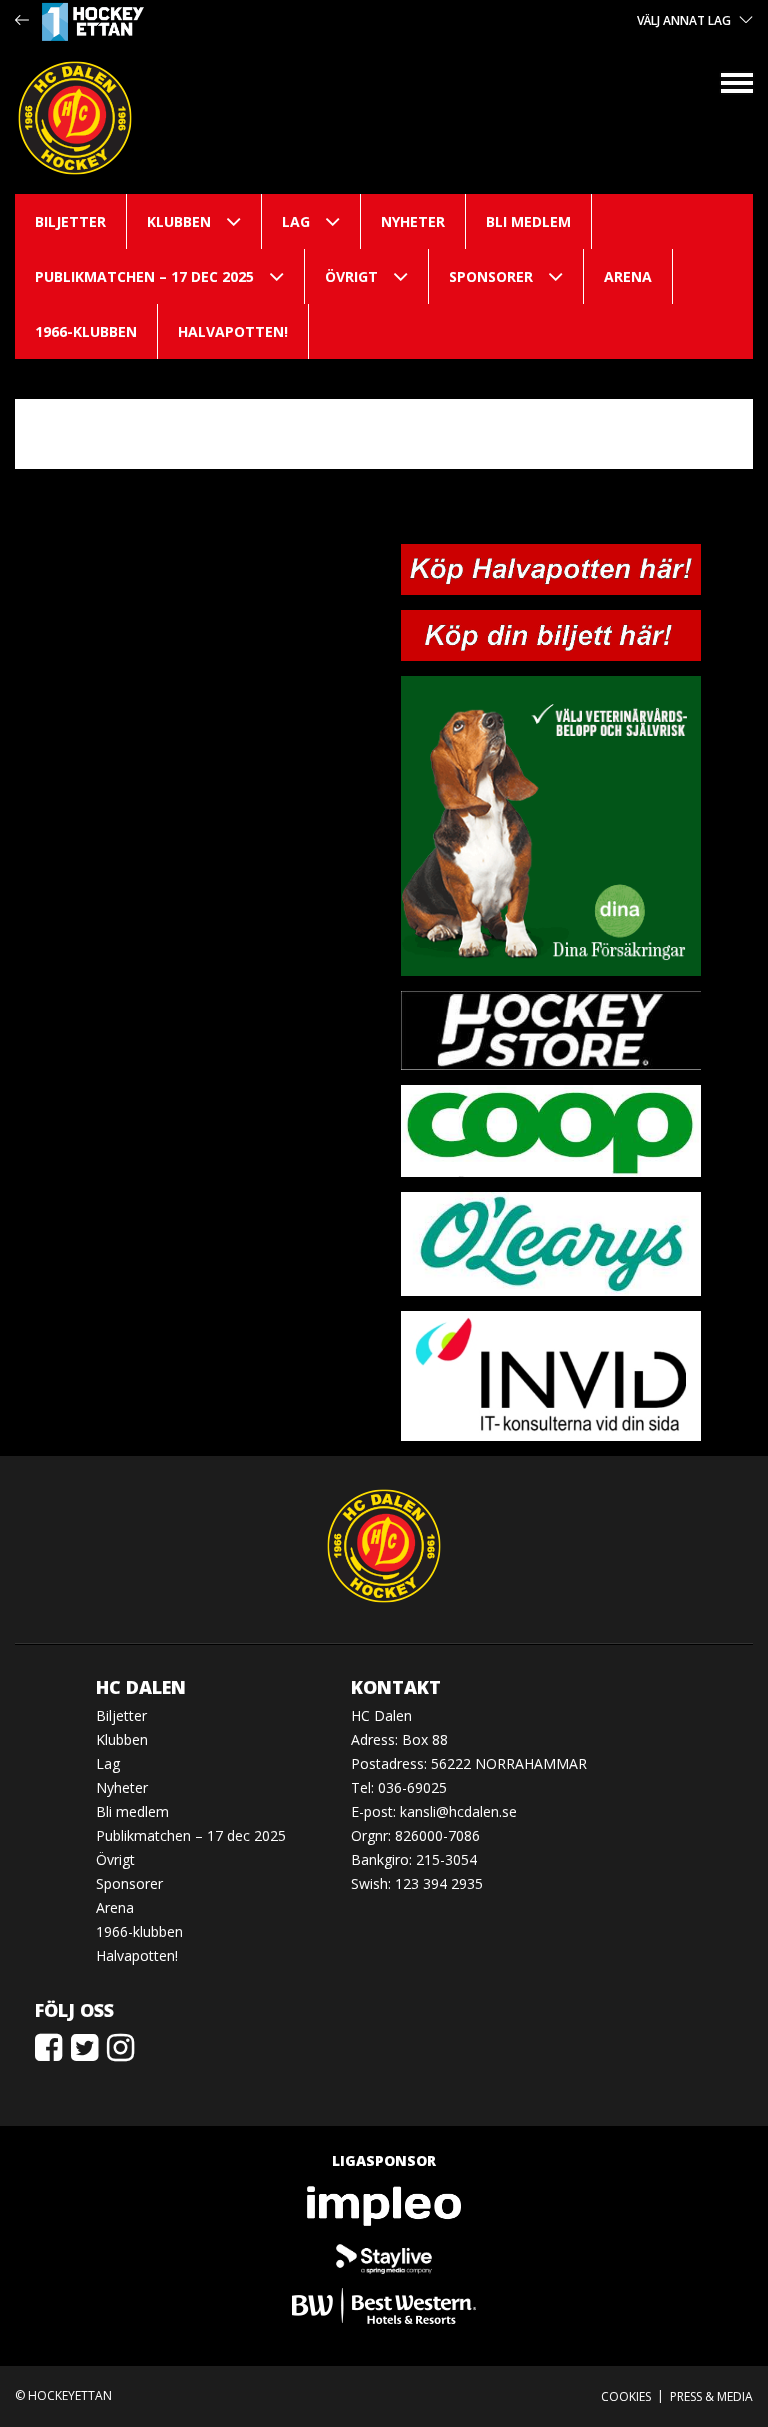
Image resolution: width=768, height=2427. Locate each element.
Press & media (711, 2396)
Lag (296, 221)
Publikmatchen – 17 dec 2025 (144, 276)
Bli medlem (528, 221)
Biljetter (70, 221)
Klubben (179, 221)
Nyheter (413, 221)
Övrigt (351, 276)
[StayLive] (384, 2256)
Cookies (626, 2396)
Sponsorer (491, 276)
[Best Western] (384, 2306)
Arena (628, 276)
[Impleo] (384, 2206)
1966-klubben (86, 331)
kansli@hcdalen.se (458, 1811)
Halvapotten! (233, 331)
